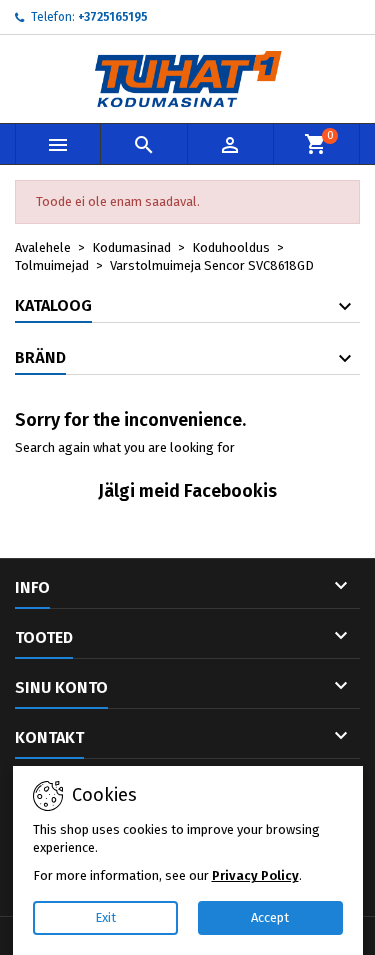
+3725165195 (113, 17)
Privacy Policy (255, 875)
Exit (105, 917)
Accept (270, 917)
